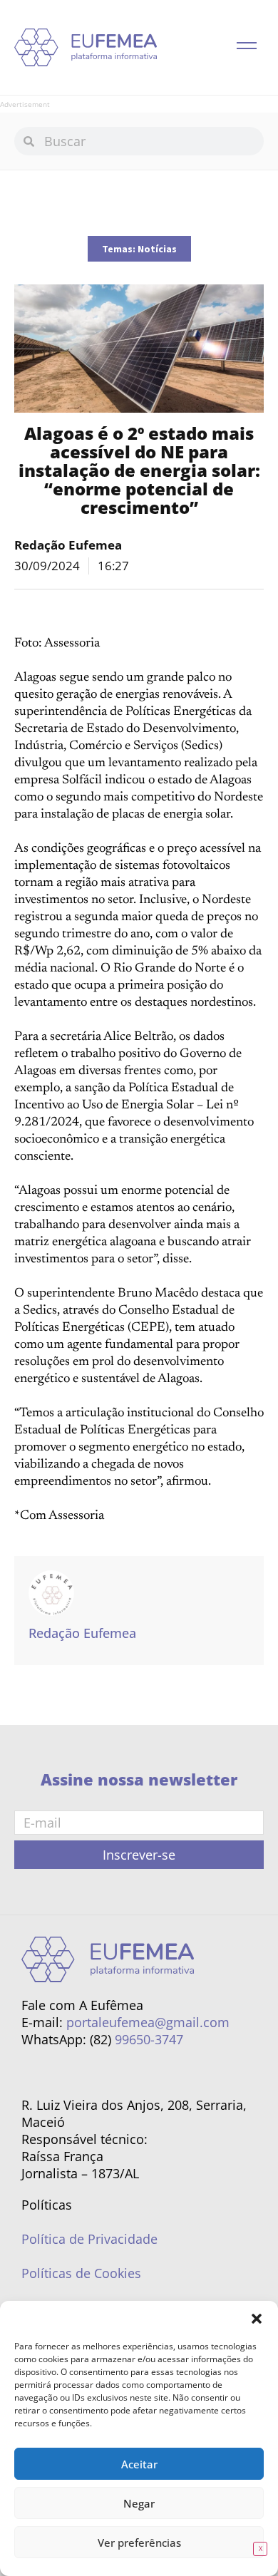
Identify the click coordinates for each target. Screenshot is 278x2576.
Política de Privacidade (89, 2239)
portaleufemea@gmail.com (148, 2022)
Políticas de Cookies (81, 2273)
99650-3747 (149, 2039)
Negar (139, 2503)
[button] (257, 2319)
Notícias (157, 249)
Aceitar (139, 2464)
